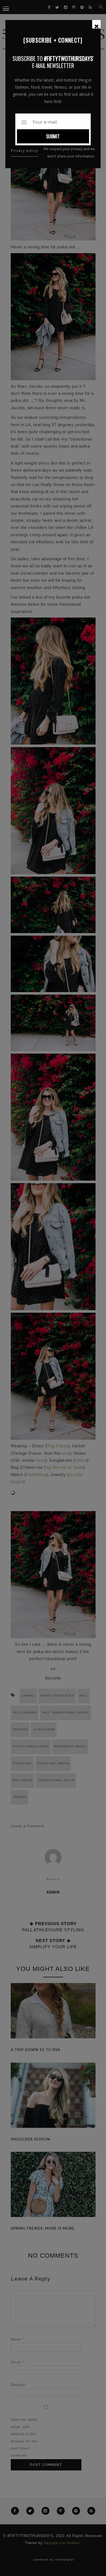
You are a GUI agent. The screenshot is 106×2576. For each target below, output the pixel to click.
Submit (53, 136)
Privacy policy (25, 151)
